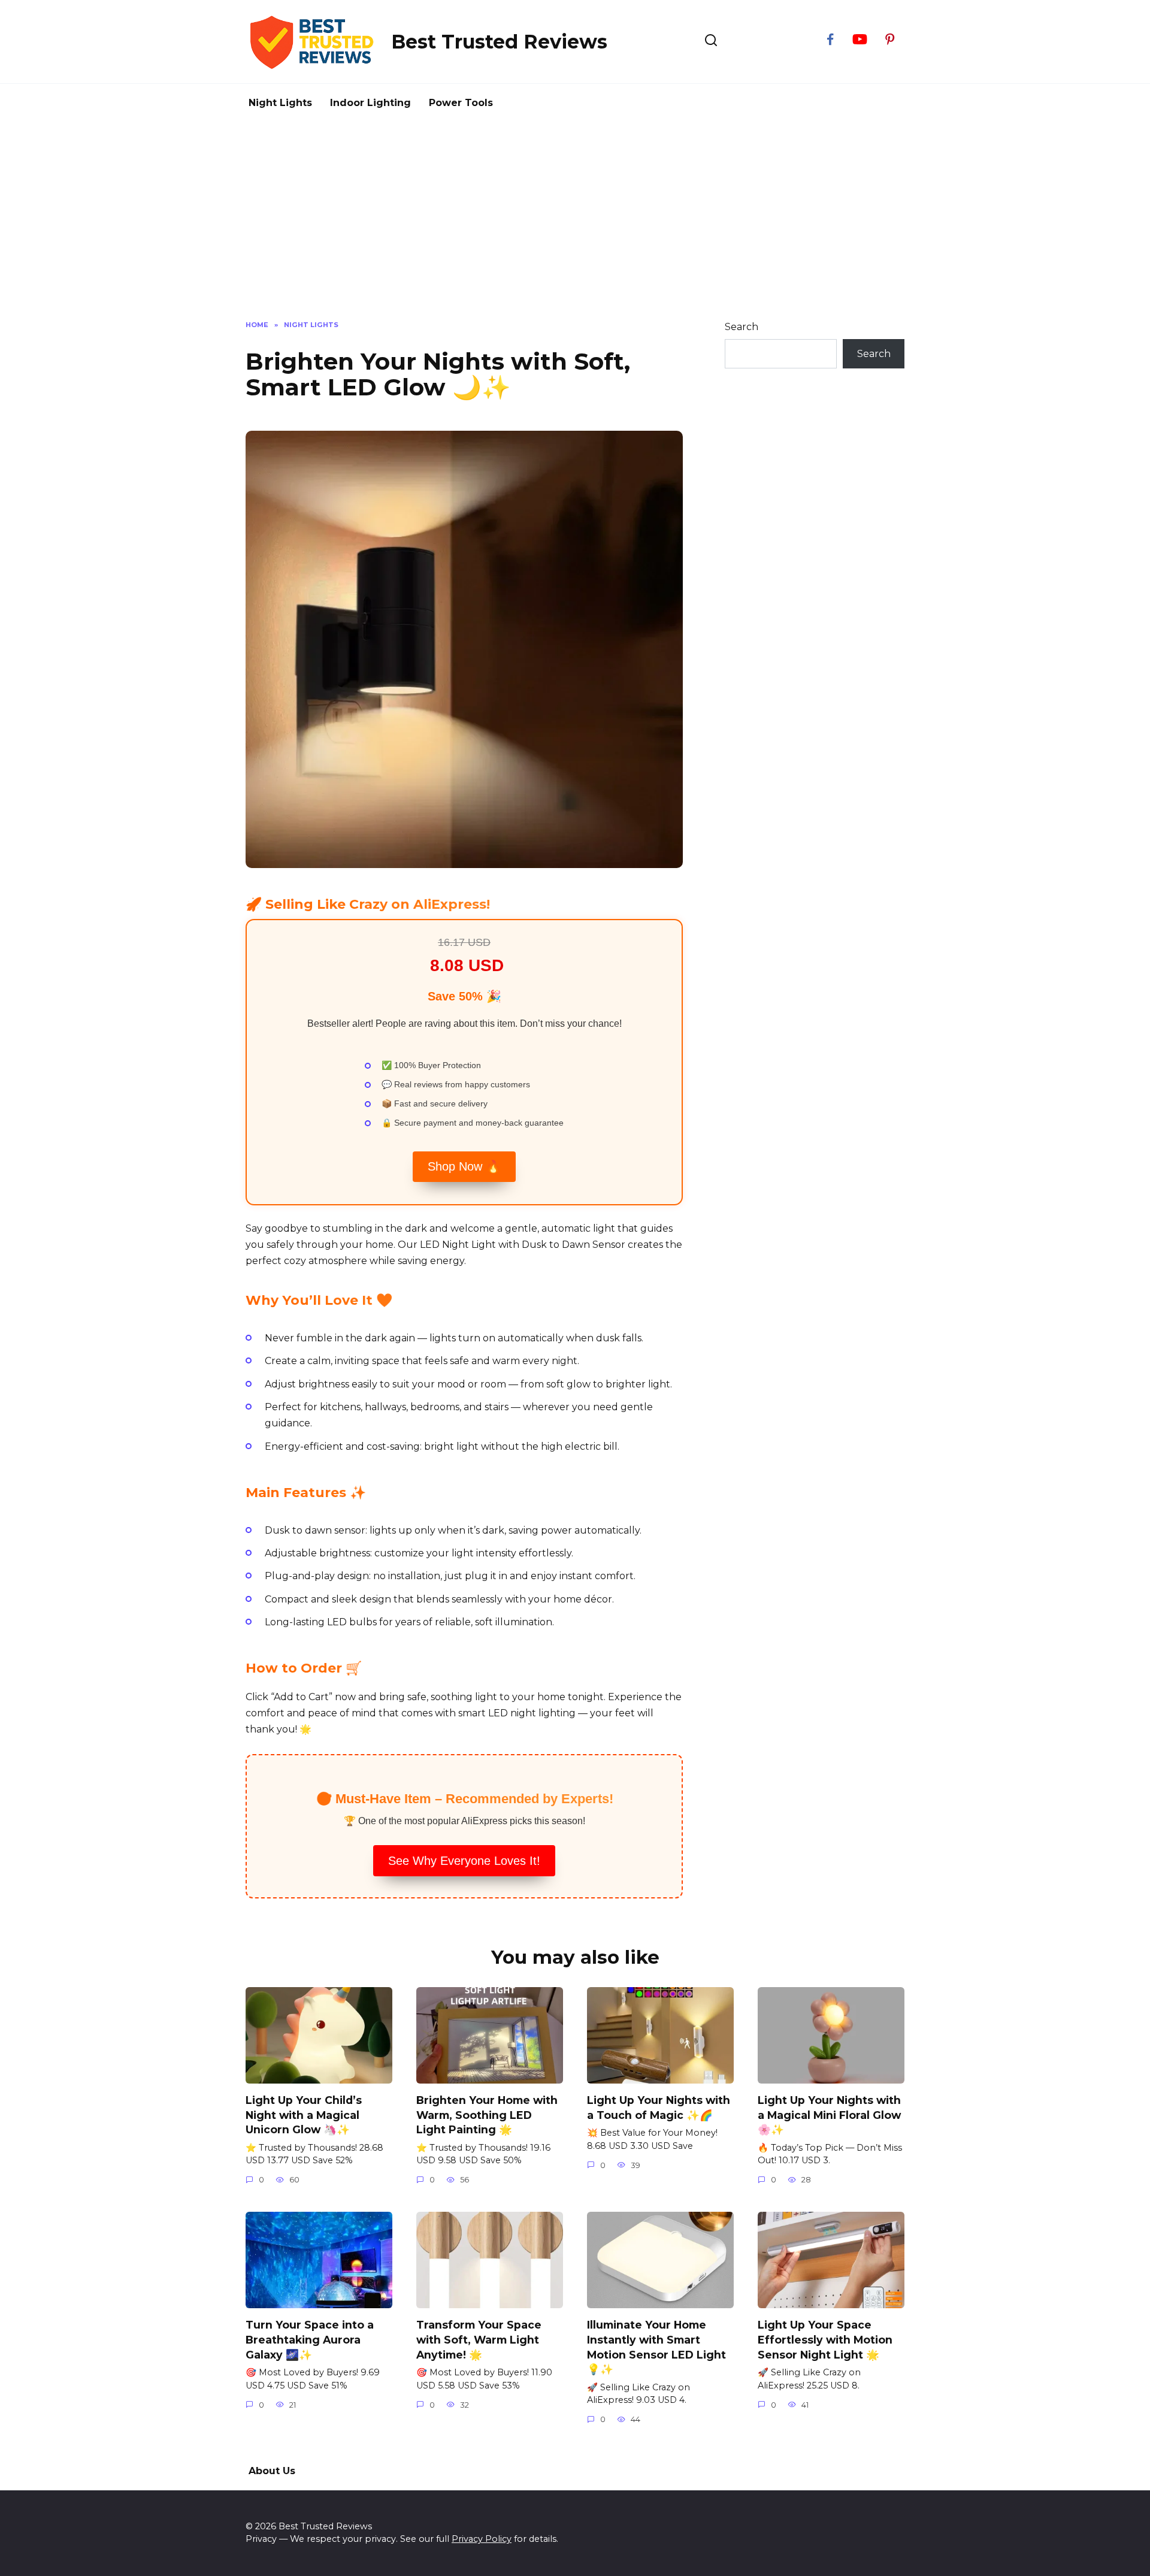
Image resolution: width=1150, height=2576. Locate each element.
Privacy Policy (482, 2539)
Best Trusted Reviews (499, 42)
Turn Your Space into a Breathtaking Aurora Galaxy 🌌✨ (310, 2339)
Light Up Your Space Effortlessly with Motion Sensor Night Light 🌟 (825, 2339)
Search (742, 327)
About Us (272, 2471)
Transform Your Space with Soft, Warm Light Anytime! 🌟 (479, 2339)
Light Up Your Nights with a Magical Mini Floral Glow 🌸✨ (829, 2115)
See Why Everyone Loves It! (464, 1861)
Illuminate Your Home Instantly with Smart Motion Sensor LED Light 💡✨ (656, 2347)
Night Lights (280, 103)
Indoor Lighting (370, 103)
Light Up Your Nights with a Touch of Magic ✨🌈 (659, 2108)
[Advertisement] (575, 230)
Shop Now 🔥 (464, 1166)
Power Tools (461, 103)
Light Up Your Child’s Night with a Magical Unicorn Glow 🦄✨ (304, 2115)
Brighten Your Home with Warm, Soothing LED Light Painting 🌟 (487, 2115)
